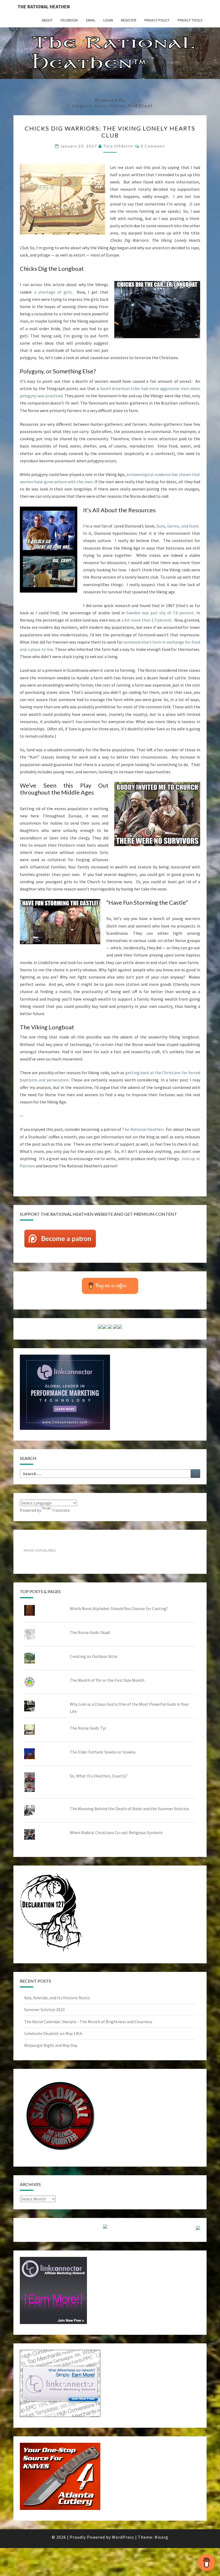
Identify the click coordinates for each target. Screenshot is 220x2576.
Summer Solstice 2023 (44, 2009)
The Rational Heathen (44, 7)
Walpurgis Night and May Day (51, 2045)
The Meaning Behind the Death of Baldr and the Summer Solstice (129, 1809)
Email (91, 20)
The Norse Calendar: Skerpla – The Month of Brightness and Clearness (88, 2022)
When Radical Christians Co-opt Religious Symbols (116, 1832)
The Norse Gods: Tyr (88, 1728)
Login (108, 20)
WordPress (123, 2537)
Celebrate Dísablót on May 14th (53, 2033)
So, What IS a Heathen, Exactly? (99, 1776)
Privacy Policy (157, 20)
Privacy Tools (190, 20)
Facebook (69, 20)
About (47, 20)
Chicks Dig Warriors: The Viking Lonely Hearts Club (110, 132)
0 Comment (153, 146)
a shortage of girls (53, 292)
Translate (61, 1510)
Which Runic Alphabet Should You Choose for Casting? (119, 1608)
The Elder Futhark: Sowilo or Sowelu (103, 1752)
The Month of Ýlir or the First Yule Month (107, 1680)
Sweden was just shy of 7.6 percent (160, 613)
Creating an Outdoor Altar (94, 1656)
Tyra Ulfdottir (118, 146)
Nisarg (161, 2537)
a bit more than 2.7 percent (147, 620)
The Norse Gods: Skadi (90, 1632)
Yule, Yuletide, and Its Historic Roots (57, 1998)
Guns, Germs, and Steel (177, 526)
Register (129, 20)
